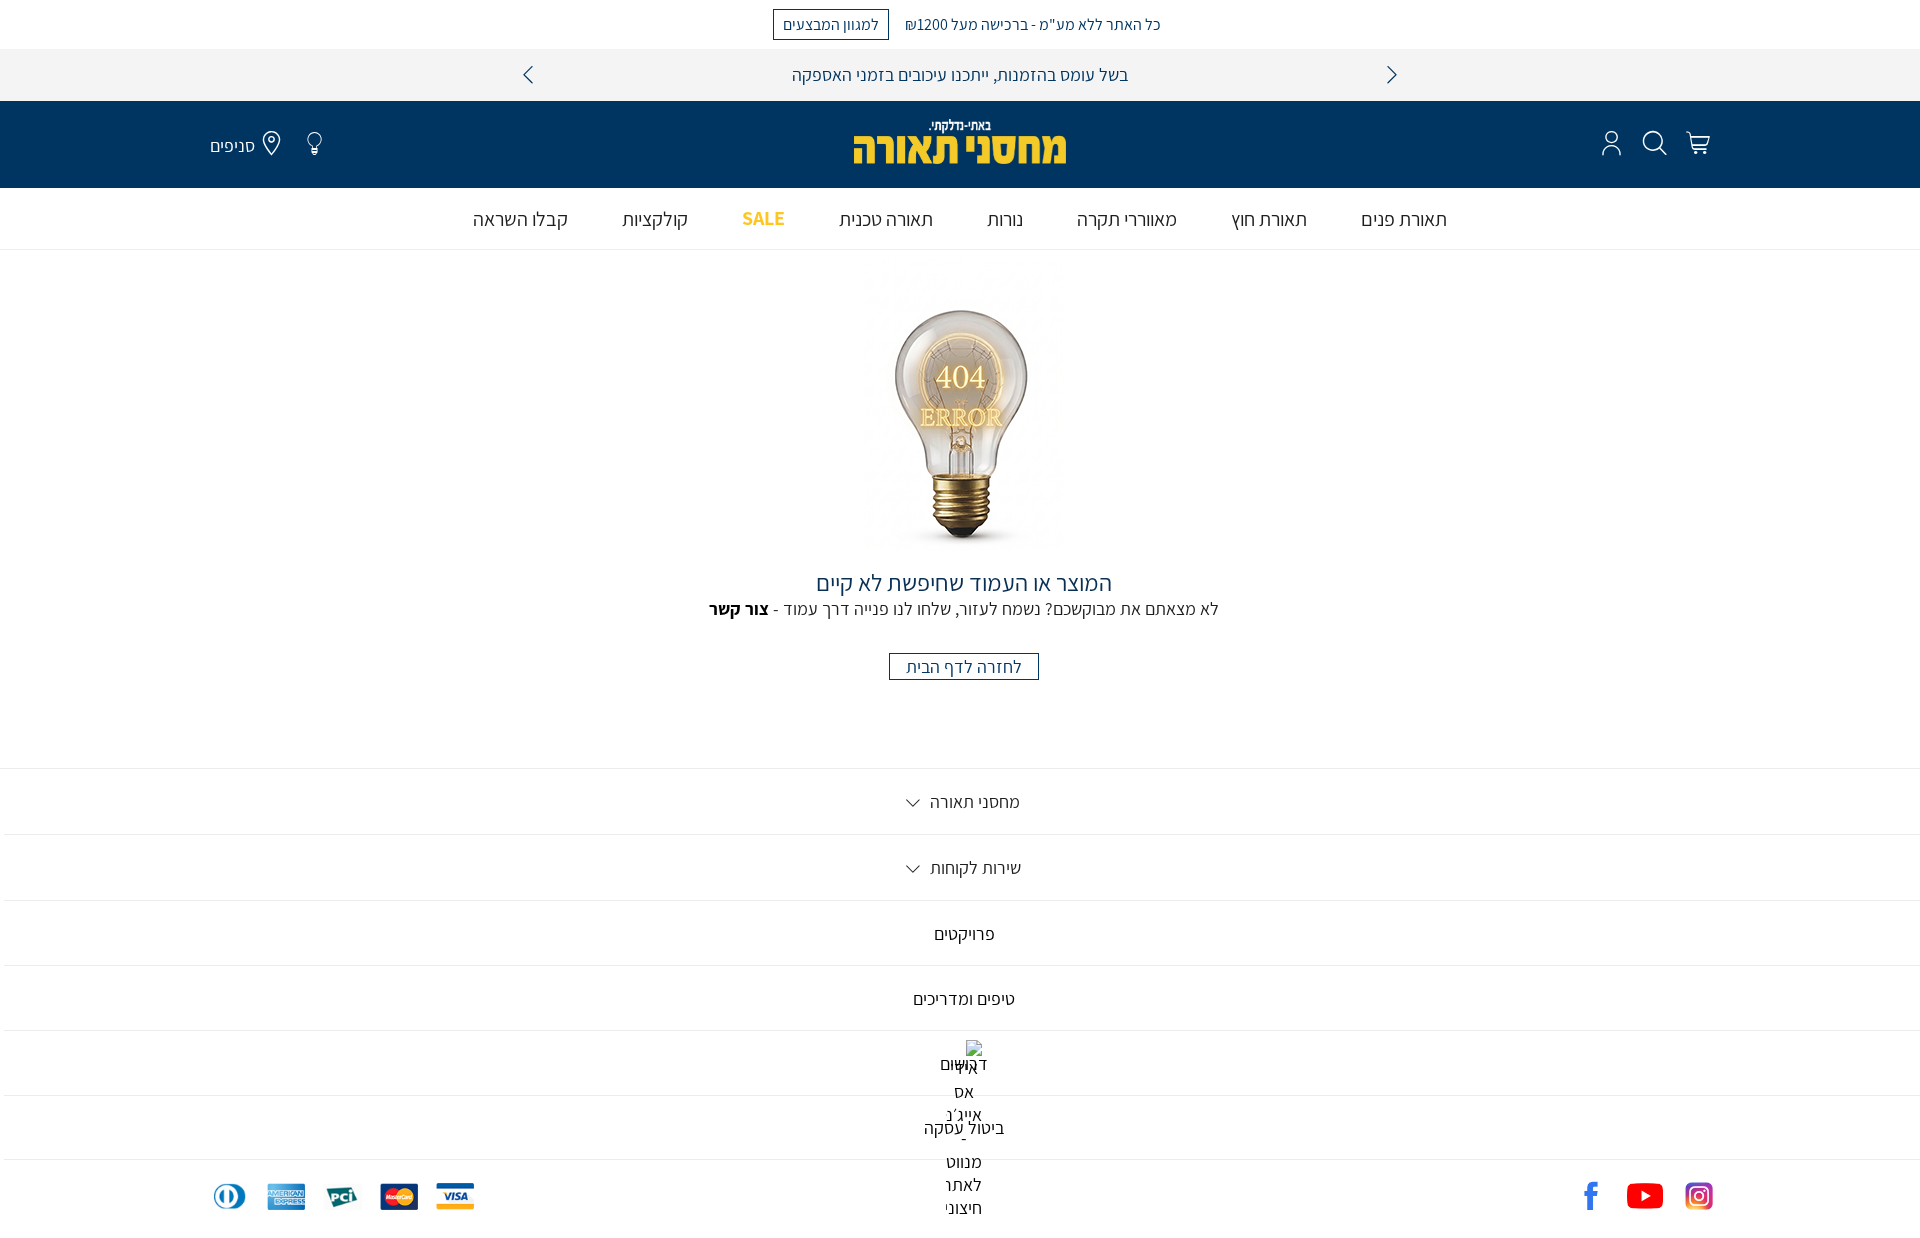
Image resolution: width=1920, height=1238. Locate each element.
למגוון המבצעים (831, 23)
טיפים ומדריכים (964, 998)
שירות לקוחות (973, 867)
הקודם (528, 75)
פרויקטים (964, 933)
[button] (1697, 144)
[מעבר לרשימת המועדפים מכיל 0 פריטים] (314, 144)
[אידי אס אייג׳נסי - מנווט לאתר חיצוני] (964, 1207)
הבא (1392, 75)
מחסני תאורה (973, 801)
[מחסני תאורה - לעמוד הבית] (960, 141)
